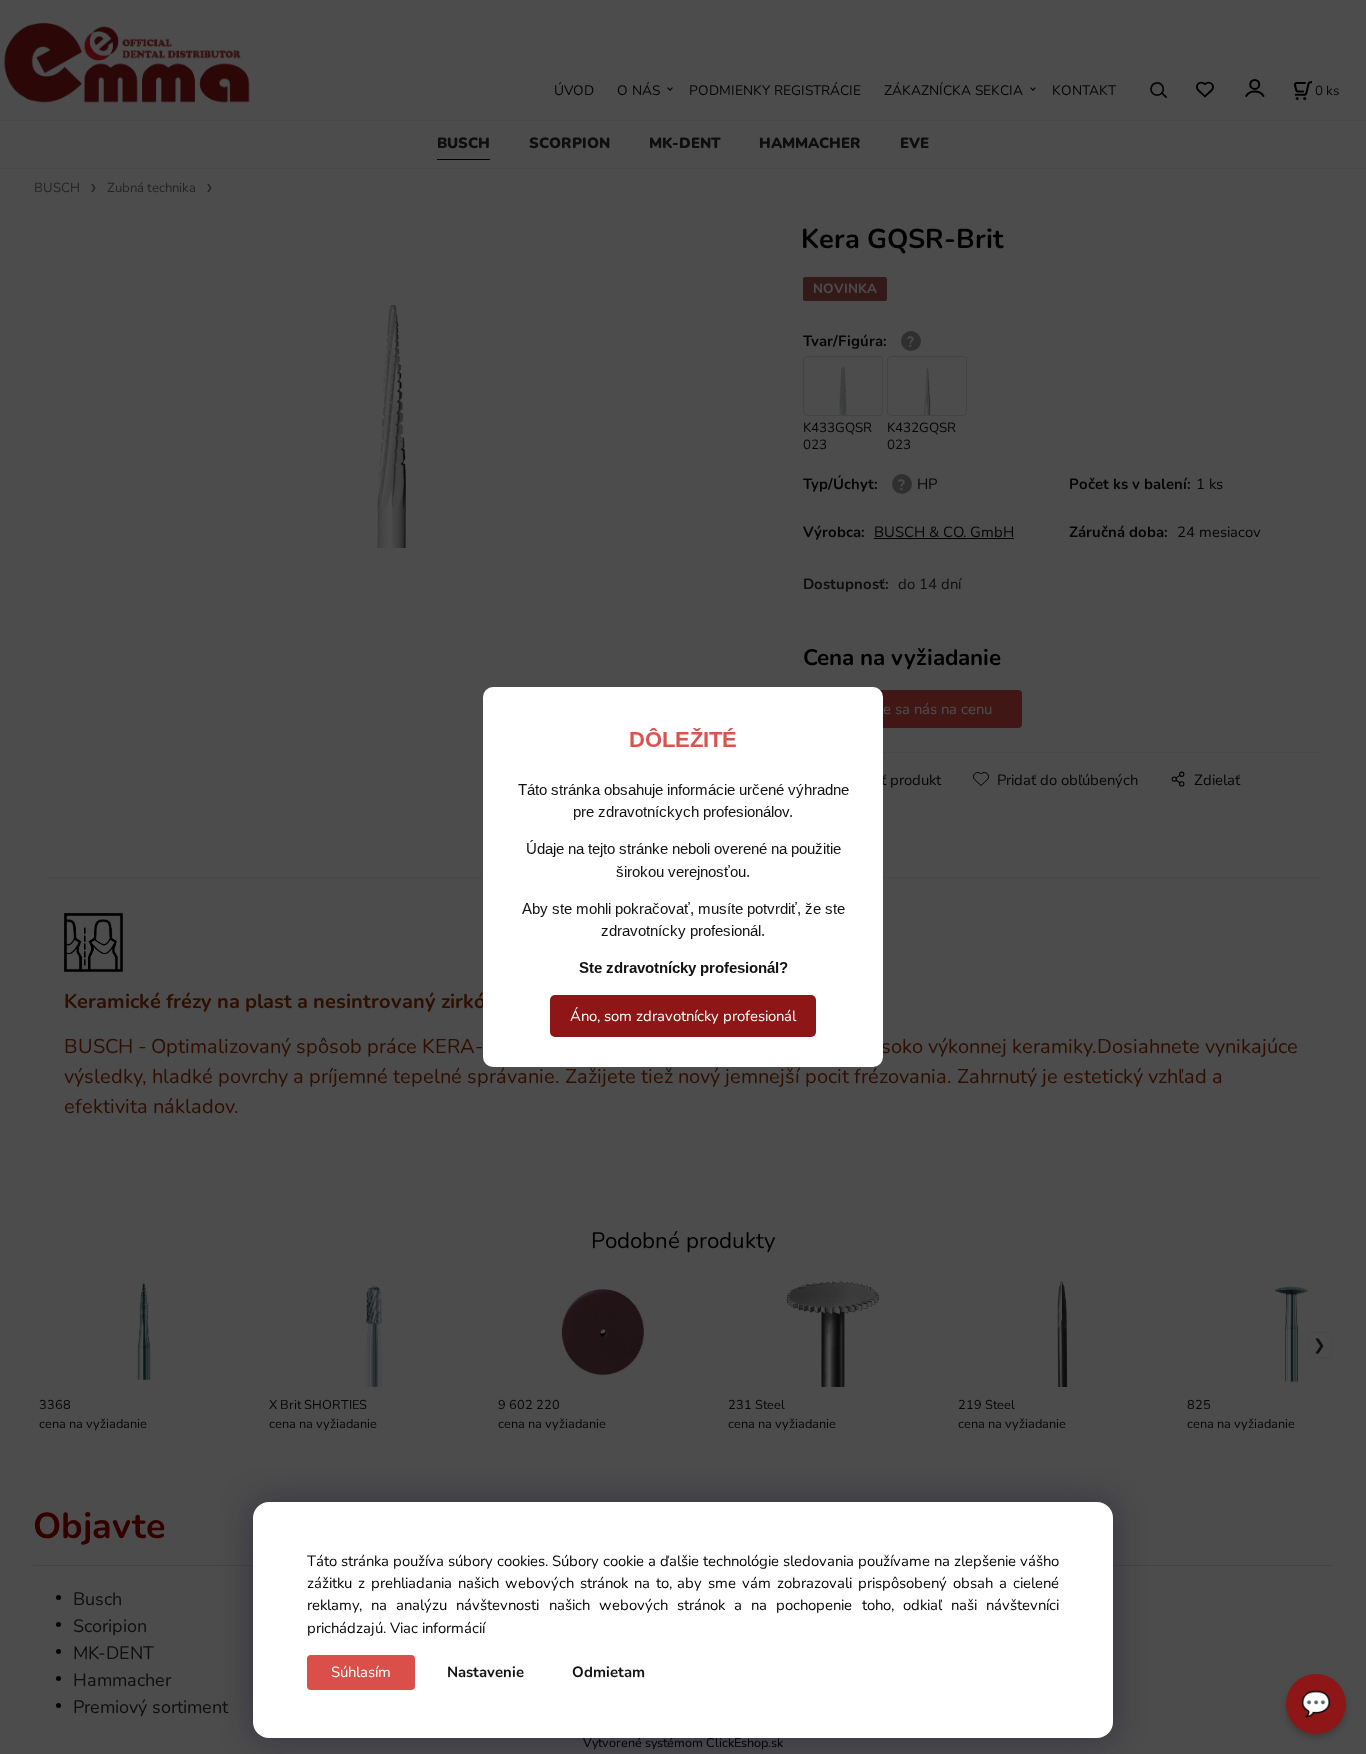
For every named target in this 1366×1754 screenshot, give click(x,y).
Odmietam (608, 1672)
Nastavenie (485, 1672)
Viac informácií (437, 1628)
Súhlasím (361, 1672)
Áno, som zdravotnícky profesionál (683, 1016)
